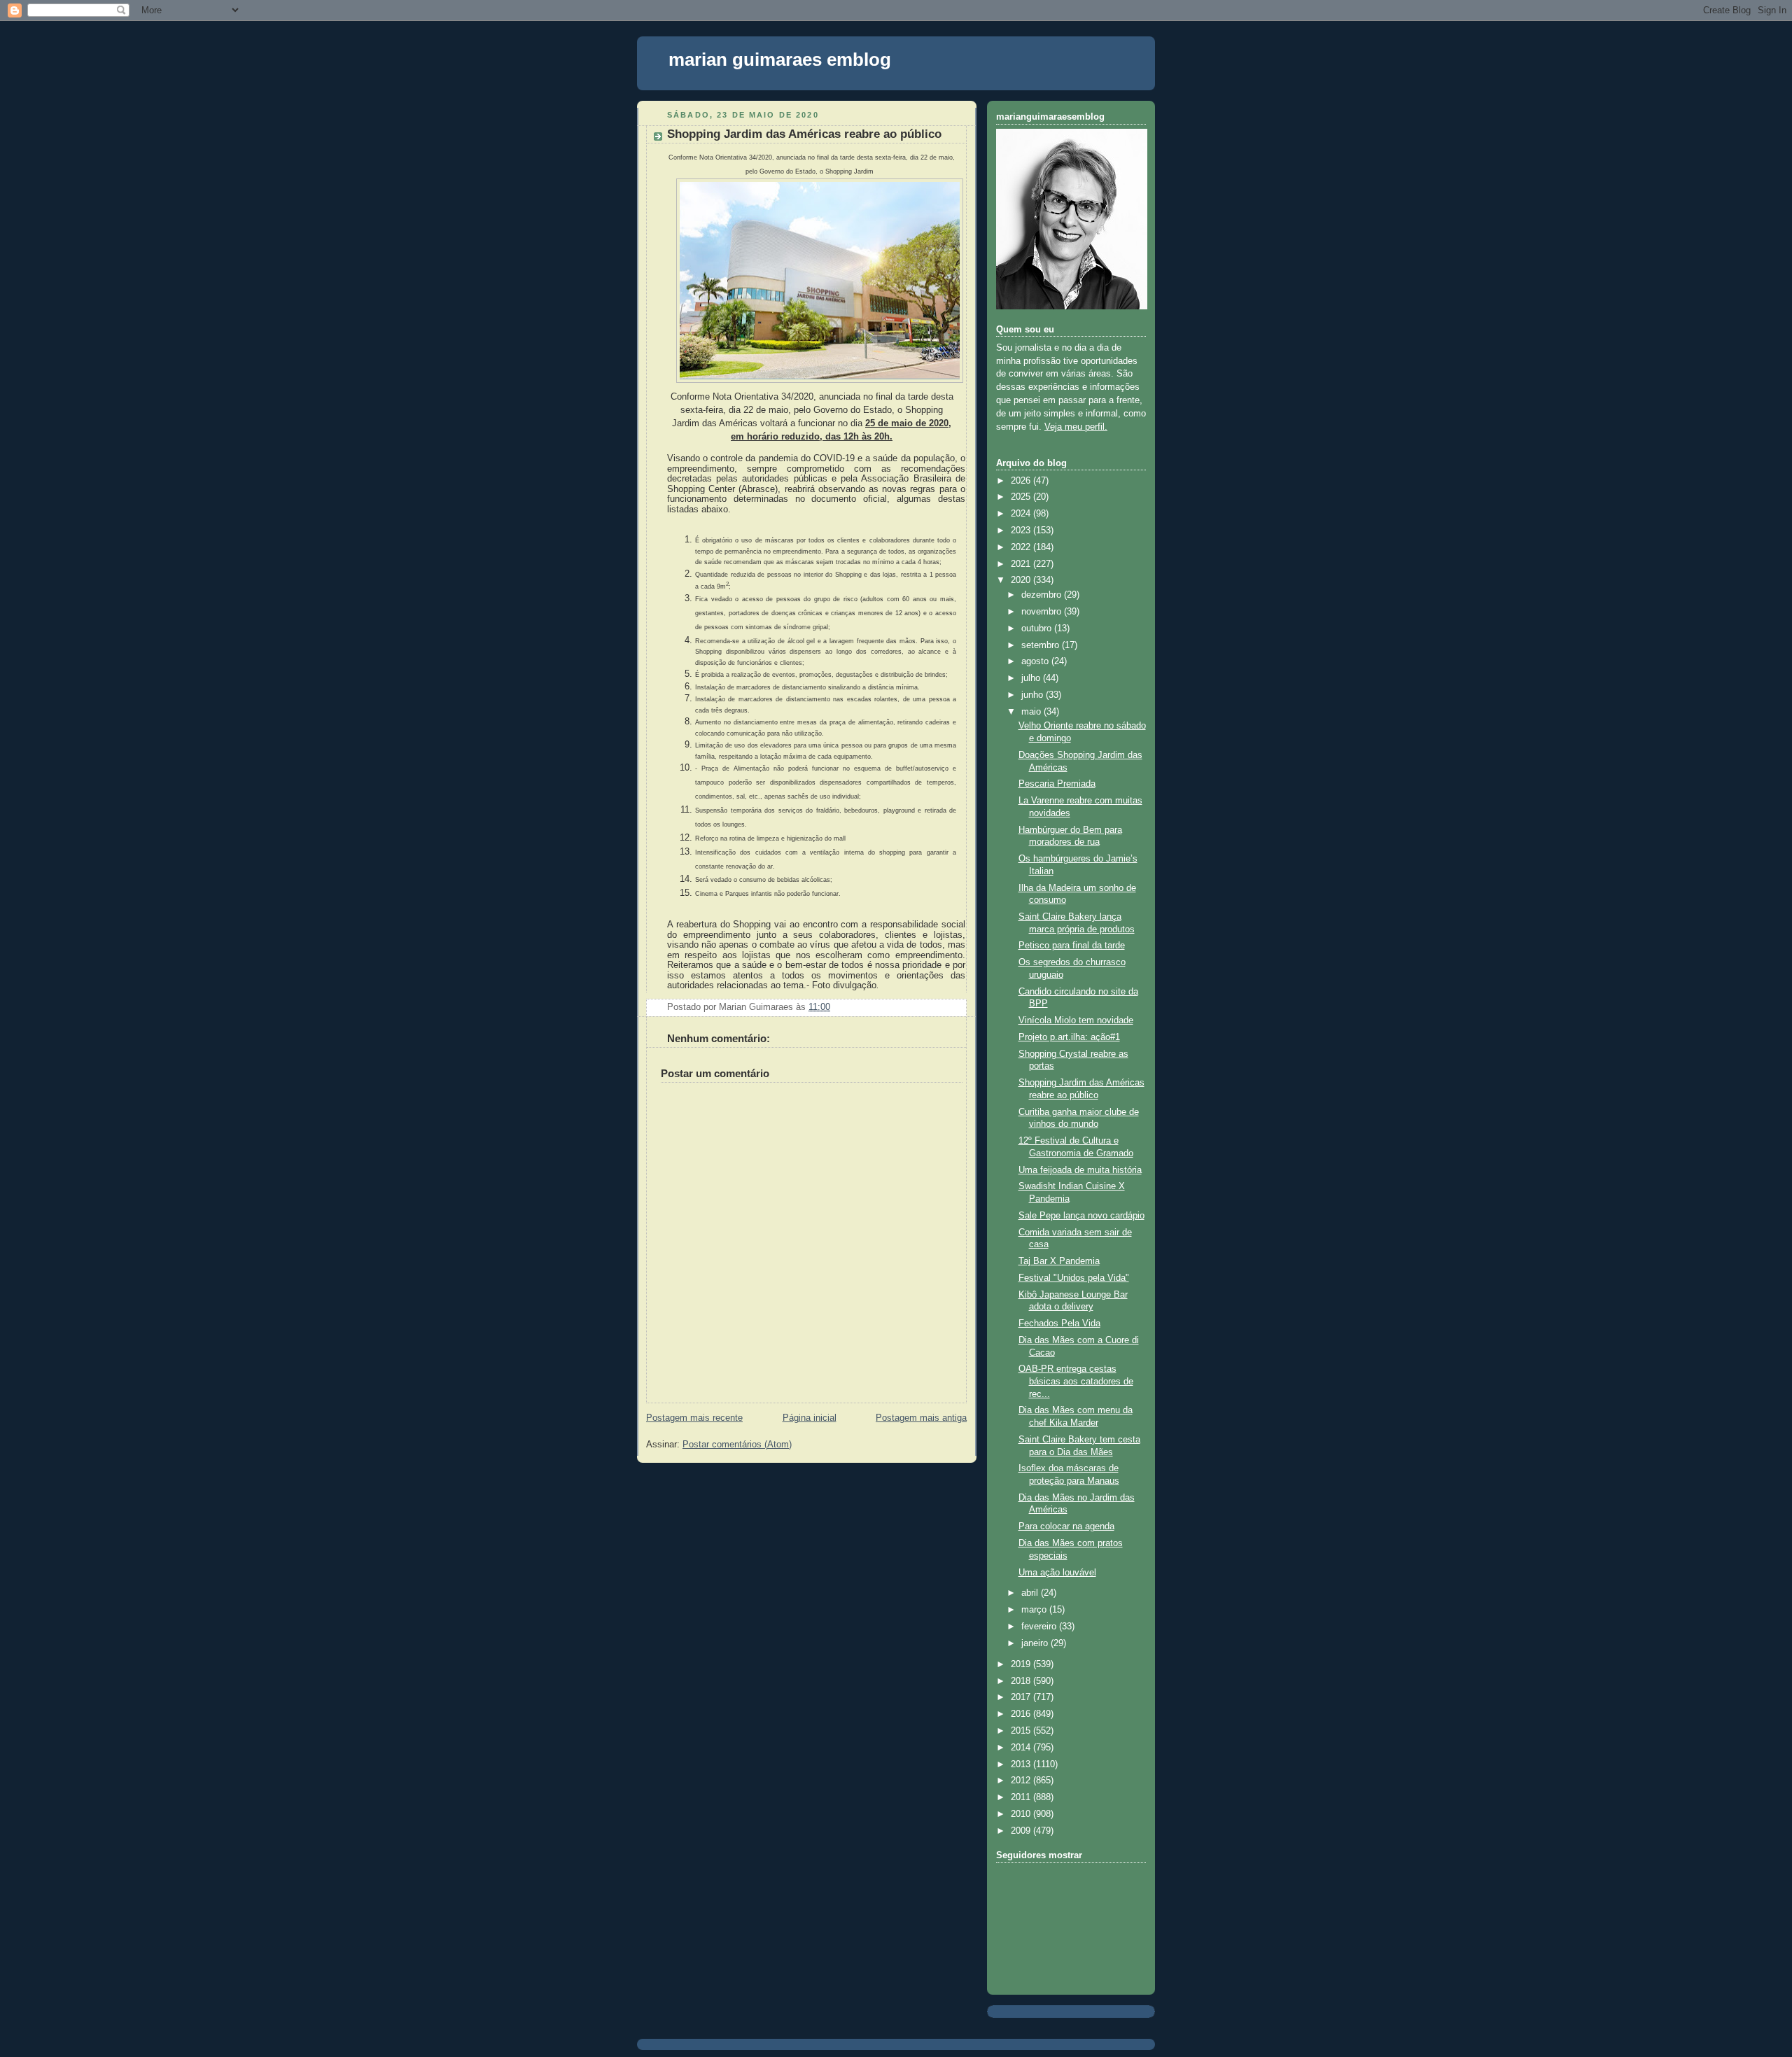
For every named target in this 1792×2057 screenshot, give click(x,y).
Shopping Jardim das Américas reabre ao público (804, 134)
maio (1032, 712)
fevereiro (1040, 1627)
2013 (1022, 1764)
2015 (1022, 1731)
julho (1032, 678)
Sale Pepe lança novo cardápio (1081, 1216)
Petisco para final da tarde (1072, 946)
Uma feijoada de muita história (1080, 1170)
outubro (1038, 629)
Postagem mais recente (694, 1418)
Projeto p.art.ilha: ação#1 (1069, 1037)
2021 (1022, 564)
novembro (1043, 612)
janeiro (1036, 1643)
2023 (1022, 531)
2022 (1022, 547)
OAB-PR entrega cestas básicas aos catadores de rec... (1076, 1381)
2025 (1022, 497)
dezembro (1043, 595)
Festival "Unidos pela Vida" (1074, 1278)
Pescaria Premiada (1057, 784)
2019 (1022, 1664)
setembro (1042, 645)
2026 (1022, 481)
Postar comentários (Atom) (737, 1445)
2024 (1022, 514)
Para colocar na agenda (1066, 1526)
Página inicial (810, 1418)
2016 (1022, 1714)
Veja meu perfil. (1076, 427)
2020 (1022, 580)
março (1035, 1610)
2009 (1022, 1831)
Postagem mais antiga (921, 1418)
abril (1031, 1593)
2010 (1022, 1814)
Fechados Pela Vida (1059, 1324)
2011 (1022, 1797)
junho (1034, 695)
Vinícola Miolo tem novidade (1076, 1020)
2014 (1022, 1748)
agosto (1036, 661)
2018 (1022, 1681)
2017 (1022, 1697)
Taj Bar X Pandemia (1059, 1261)
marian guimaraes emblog (780, 59)
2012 (1022, 1781)
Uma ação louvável (1057, 1573)
